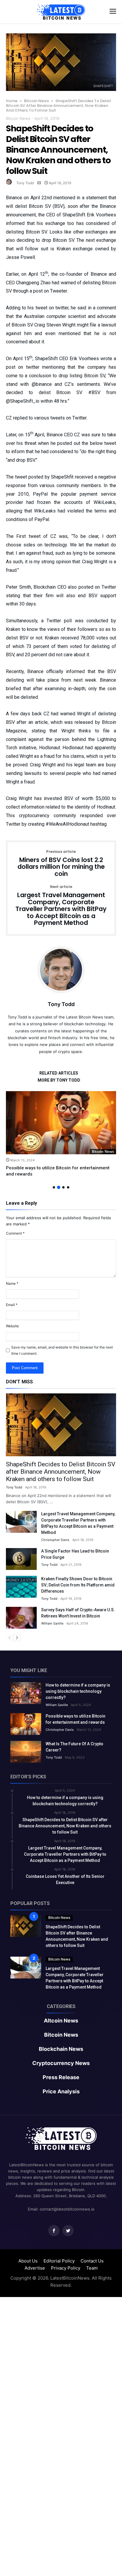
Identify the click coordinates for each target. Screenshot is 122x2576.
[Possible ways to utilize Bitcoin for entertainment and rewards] (61, 1123)
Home (12, 101)
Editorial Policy (59, 2261)
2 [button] (58, 1187)
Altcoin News (61, 2021)
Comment (15, 1233)
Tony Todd (25, 183)
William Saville (52, 1623)
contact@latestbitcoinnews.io (67, 2209)
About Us (28, 2261)
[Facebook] (54, 2231)
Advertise (35, 2268)
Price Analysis (61, 2092)
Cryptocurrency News (61, 2063)
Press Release (61, 2077)
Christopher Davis (55, 1540)
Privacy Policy (66, 2268)
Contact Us (92, 2261)
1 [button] (54, 1187)
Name (12, 1283)
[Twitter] (68, 2231)
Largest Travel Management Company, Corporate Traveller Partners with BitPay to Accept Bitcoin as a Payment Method (61, 906)
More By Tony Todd (59, 1080)
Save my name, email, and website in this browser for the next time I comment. (62, 1350)
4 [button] (68, 1187)
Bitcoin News (36, 101)
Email (12, 1305)
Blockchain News (61, 2049)
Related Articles (59, 1073)
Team (92, 2268)
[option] (61, 1134)
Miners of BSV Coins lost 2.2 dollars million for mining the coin (61, 864)
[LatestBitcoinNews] (61, 4)
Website (12, 1326)
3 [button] (63, 1187)
